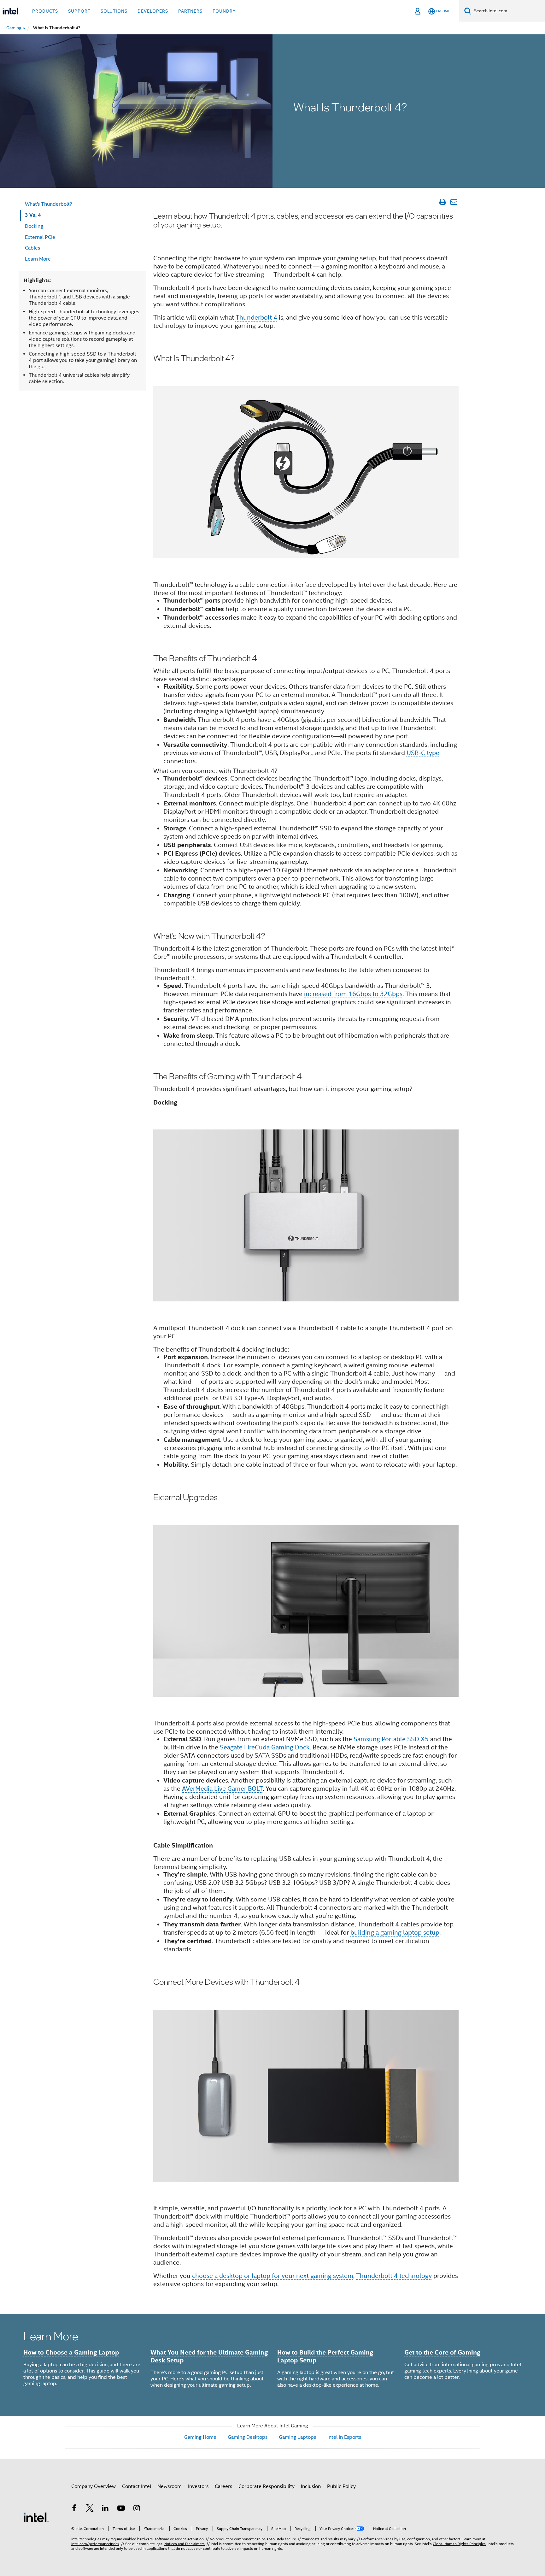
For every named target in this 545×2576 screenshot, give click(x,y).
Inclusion (311, 2486)
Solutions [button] (114, 11)
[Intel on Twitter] (90, 2509)
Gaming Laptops (297, 2437)
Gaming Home (200, 2437)
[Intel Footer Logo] (36, 2517)
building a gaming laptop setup (395, 1933)
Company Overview (94, 2486)
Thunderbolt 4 (256, 318)
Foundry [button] (224, 11)
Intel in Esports (344, 2437)
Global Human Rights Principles (459, 2544)
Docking (34, 226)
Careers (223, 2486)
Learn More (38, 259)
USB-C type (423, 753)
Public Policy (341, 2486)
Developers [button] (153, 11)
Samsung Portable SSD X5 (391, 1739)
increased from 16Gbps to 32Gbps (353, 994)
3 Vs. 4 (33, 215)
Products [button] (45, 11)
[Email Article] (454, 202)
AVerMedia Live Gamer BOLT (222, 1789)
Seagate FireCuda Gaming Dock (265, 1747)
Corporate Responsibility (267, 2486)
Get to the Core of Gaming (442, 2352)
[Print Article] (442, 202)
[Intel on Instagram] (137, 2509)
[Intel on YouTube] (121, 2509)
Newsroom (170, 2486)
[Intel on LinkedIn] (105, 2509)
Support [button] (79, 11)
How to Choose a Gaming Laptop (71, 2352)
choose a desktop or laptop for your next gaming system (273, 2276)
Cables (32, 248)
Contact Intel (137, 2486)
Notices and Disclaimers (185, 2544)
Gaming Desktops (248, 2437)
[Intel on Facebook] (74, 2509)
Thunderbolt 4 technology (394, 2276)
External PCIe (40, 237)
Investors (198, 2486)
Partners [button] (190, 11)
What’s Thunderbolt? (49, 204)
